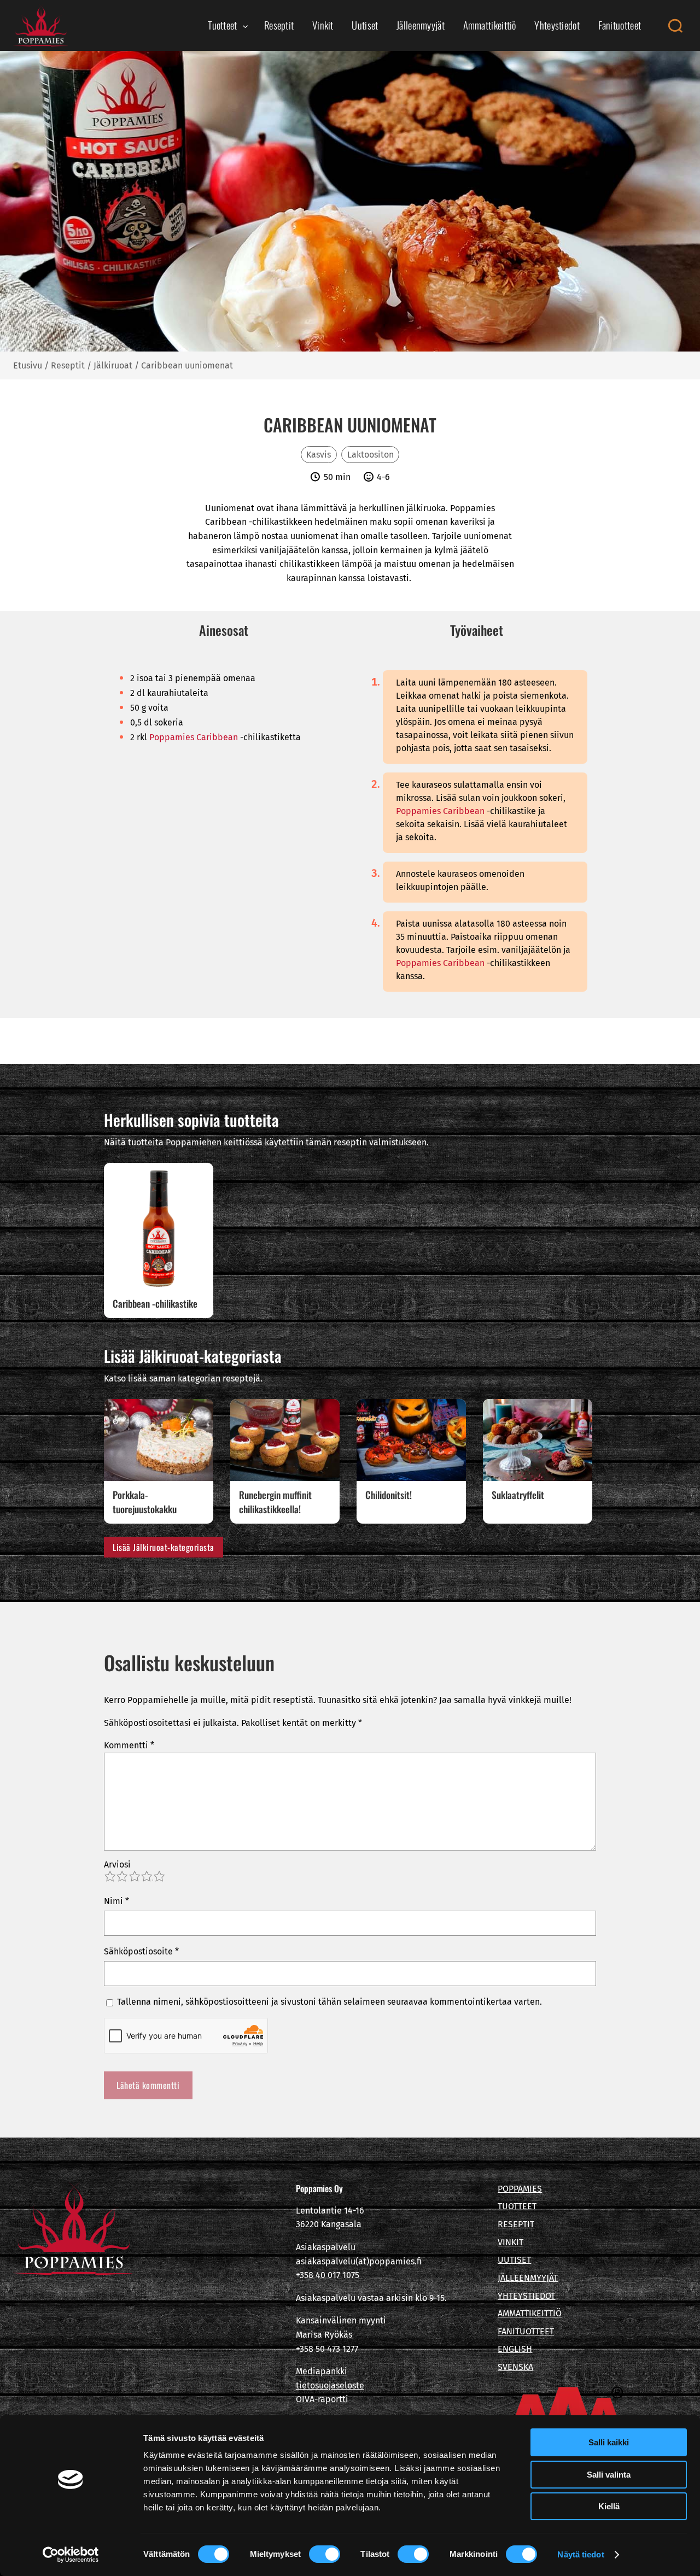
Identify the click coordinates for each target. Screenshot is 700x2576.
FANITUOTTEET (526, 2331)
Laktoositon (371, 455)
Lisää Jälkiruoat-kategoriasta (164, 1547)
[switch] (325, 2554)
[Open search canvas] (675, 26)
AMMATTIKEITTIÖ (530, 2313)
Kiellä (609, 2506)
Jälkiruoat (113, 365)
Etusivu (28, 365)
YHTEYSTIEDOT (526, 2296)
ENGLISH (515, 2349)
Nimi (116, 1901)
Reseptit (68, 365)
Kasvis (319, 455)
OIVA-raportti (322, 2399)
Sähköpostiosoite (141, 1951)
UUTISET (514, 2260)
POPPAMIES (520, 2189)
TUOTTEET (517, 2206)
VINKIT (511, 2242)
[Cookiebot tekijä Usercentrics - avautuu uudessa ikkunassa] (71, 2555)
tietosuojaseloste (330, 2385)
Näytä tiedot (581, 2554)
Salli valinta (609, 2475)
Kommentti (129, 1745)
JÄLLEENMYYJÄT (528, 2278)
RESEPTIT (516, 2224)
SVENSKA (515, 2367)
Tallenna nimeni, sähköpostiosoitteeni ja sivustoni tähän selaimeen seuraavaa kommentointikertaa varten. (329, 2002)
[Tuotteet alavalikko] (245, 25)
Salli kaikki (609, 2442)
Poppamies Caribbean (194, 737)
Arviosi (117, 1864)
